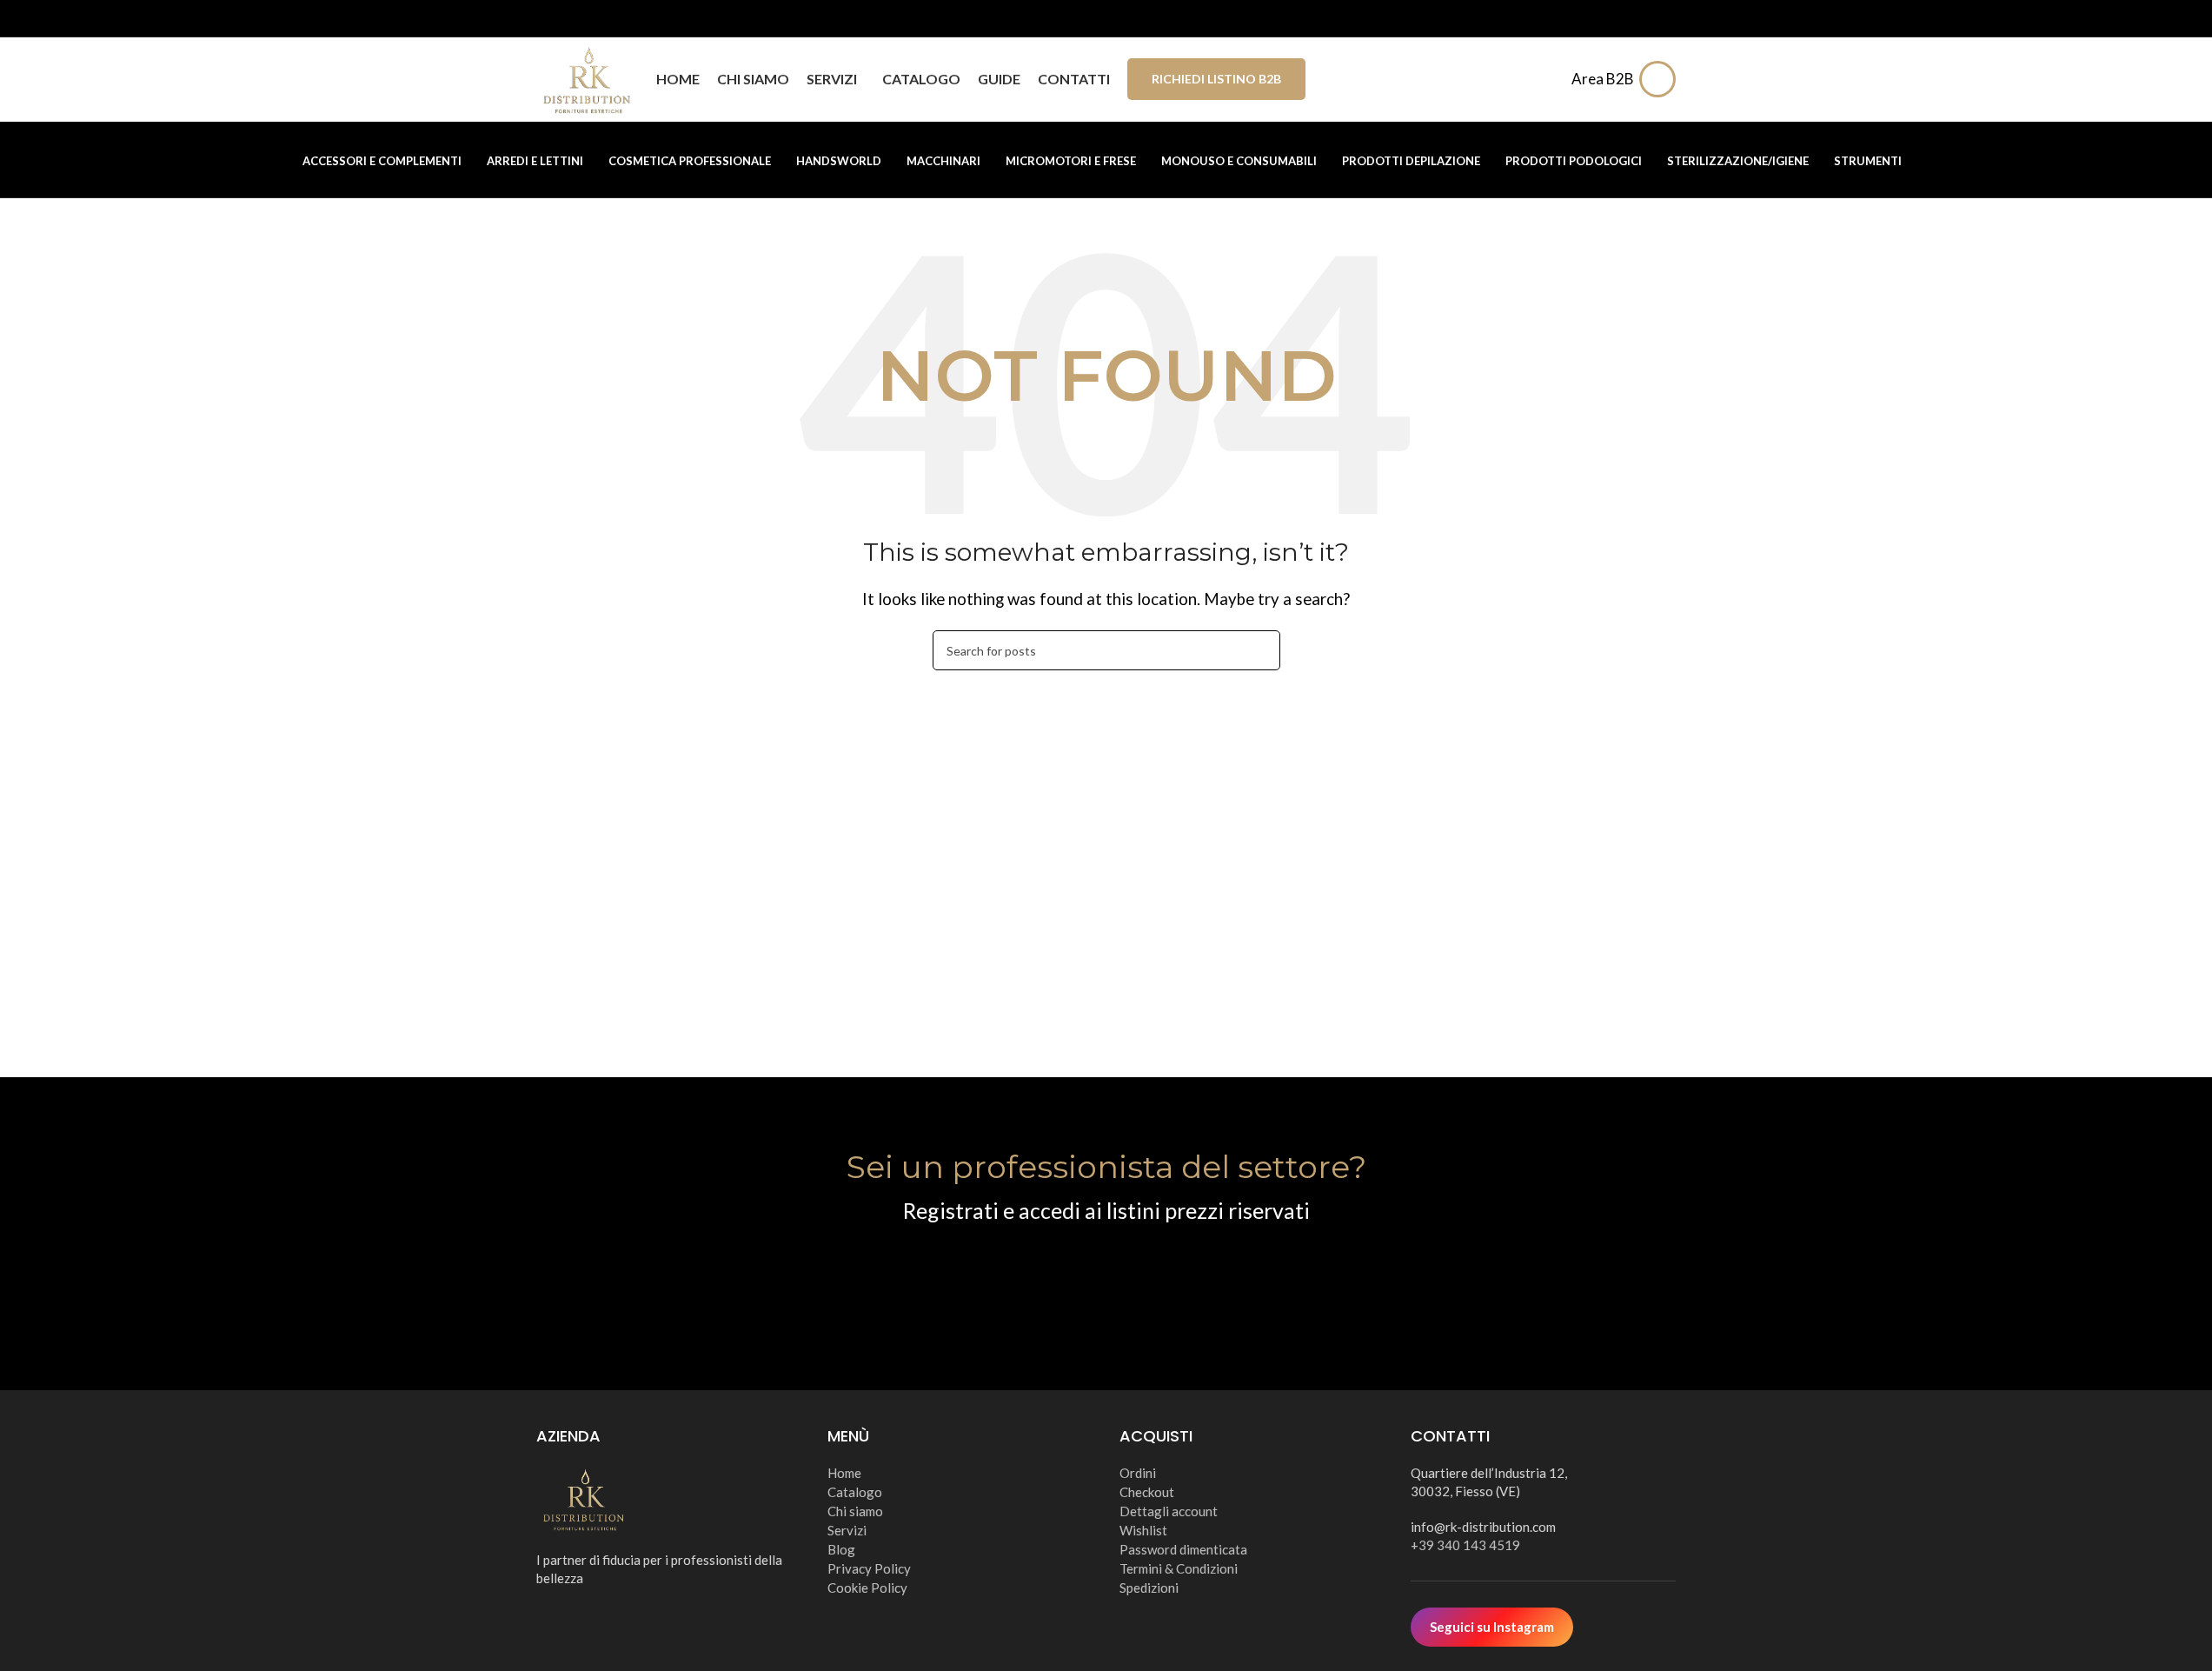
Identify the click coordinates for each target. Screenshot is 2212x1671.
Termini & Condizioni (1179, 1568)
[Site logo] (588, 77)
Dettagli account (1169, 1511)
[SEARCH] (1260, 650)
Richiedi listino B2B (1216, 79)
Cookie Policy (867, 1588)
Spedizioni (1149, 1588)
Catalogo (855, 1492)
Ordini (1138, 1473)
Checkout (1147, 1492)
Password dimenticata (1183, 1549)
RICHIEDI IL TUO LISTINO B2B (1106, 1277)
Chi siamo (855, 1511)
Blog (841, 1549)
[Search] (1547, 79)
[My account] (1662, 79)
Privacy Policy (869, 1568)
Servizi (847, 1530)
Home (844, 1473)
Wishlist (1143, 1530)
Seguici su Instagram (1492, 1627)
